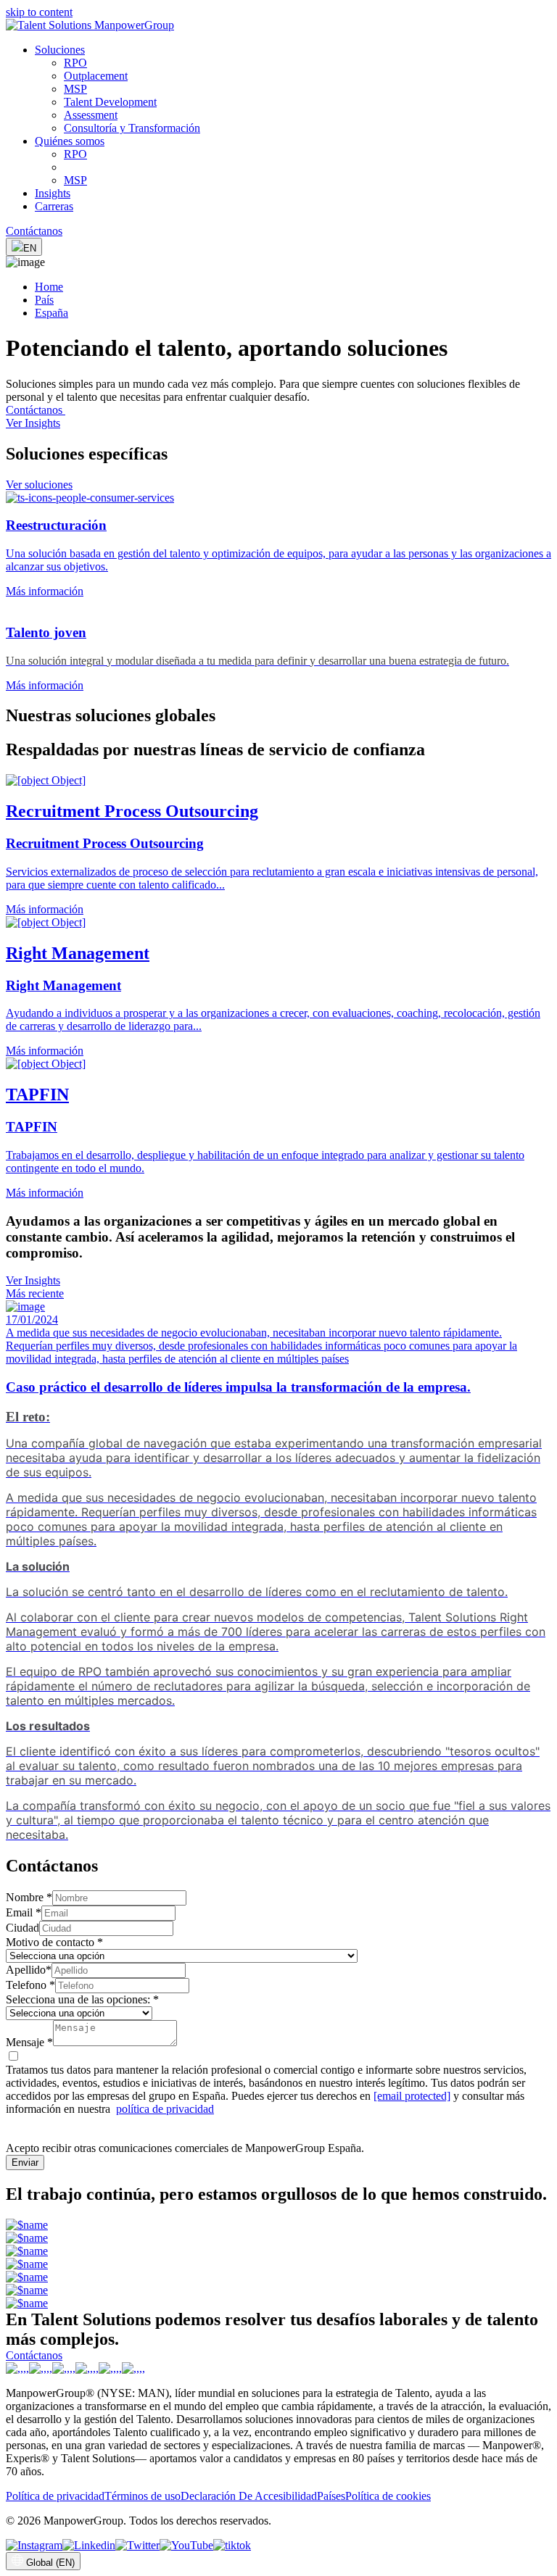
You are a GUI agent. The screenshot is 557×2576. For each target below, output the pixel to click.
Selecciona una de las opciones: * (82, 1999)
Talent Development (110, 102)
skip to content (39, 12)
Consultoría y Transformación (132, 128)
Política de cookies (388, 2496)
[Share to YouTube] (186, 2545)
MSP (75, 89)
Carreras (54, 206)
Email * (24, 1912)
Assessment (91, 115)
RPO (75, 63)
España (51, 313)
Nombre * (29, 1897)
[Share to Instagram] (34, 2545)
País (44, 300)
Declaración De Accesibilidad (249, 2496)
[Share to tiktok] (232, 2545)
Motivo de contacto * (54, 1942)
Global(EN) (50, 2563)
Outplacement (96, 76)
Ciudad (22, 1928)
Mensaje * (29, 2042)
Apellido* (29, 1970)
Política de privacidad (55, 2496)
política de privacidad (165, 2109)
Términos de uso (143, 2496)
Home (49, 287)
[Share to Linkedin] (89, 2545)
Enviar (25, 2162)
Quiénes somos (70, 141)
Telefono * (30, 1985)
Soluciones (60, 50)
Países (331, 2496)
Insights (53, 193)
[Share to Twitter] (137, 2545)
